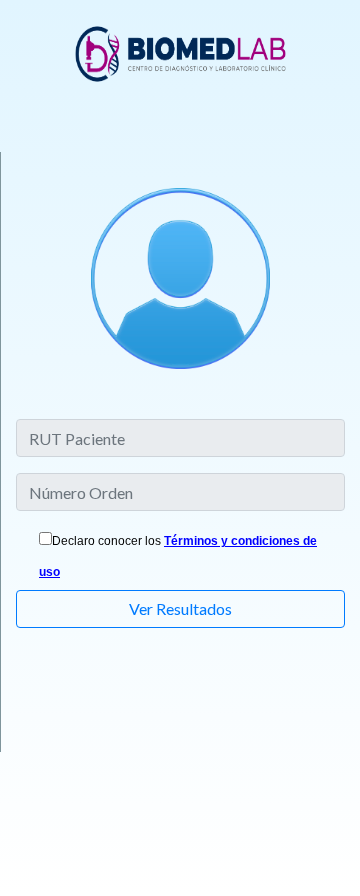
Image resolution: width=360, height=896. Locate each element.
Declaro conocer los (106, 541)
